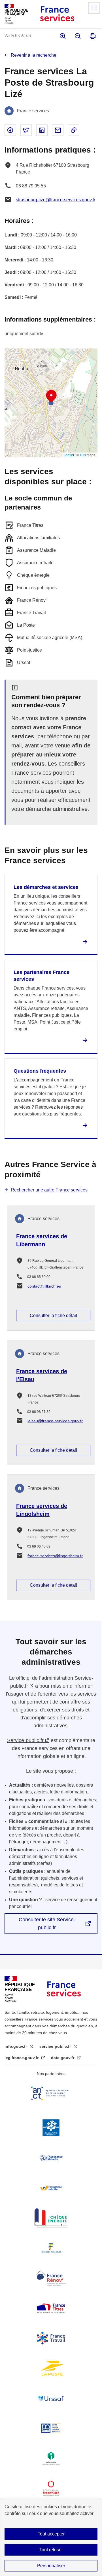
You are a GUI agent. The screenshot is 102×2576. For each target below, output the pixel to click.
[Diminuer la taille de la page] (77, 36)
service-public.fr (56, 2046)
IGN (83, 455)
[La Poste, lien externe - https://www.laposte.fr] (51, 2368)
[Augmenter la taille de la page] (62, 36)
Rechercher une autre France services (49, 1190)
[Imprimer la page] (92, 36)
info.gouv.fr (16, 2046)
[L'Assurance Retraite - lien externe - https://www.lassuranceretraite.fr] (51, 2188)
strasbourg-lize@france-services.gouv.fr (56, 200)
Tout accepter (51, 2534)
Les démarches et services (46, 887)
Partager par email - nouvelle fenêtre (58, 130)
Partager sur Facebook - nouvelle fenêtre (10, 130)
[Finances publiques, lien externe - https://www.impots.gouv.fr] (51, 2248)
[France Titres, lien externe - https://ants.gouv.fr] (51, 2308)
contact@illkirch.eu (44, 1286)
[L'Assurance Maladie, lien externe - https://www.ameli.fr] (51, 2158)
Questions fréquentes (40, 1071)
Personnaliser (51, 2566)
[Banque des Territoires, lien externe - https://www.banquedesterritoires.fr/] (51, 2488)
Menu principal (94, 8)
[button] (51, 396)
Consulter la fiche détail (53, 1316)
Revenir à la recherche (34, 55)
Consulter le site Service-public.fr (47, 1924)
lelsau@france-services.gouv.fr (55, 1421)
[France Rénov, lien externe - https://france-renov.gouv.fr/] (51, 2278)
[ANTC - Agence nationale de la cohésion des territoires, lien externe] (51, 2093)
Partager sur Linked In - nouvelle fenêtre (42, 130)
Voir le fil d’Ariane (18, 35)
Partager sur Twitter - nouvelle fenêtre (26, 130)
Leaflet (69, 455)
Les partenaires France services (42, 976)
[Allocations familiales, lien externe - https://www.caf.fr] (51, 2128)
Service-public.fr (25, 1740)
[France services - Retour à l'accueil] (57, 14)
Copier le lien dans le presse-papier (74, 130)
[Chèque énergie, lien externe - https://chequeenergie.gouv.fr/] (51, 2218)
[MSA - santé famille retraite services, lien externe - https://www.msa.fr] (51, 2428)
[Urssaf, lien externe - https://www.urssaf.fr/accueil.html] (51, 2398)
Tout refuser (51, 2550)
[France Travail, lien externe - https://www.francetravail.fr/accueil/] (51, 2338)
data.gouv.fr (63, 2058)
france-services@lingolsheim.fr (55, 1556)
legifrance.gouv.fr (22, 2058)
